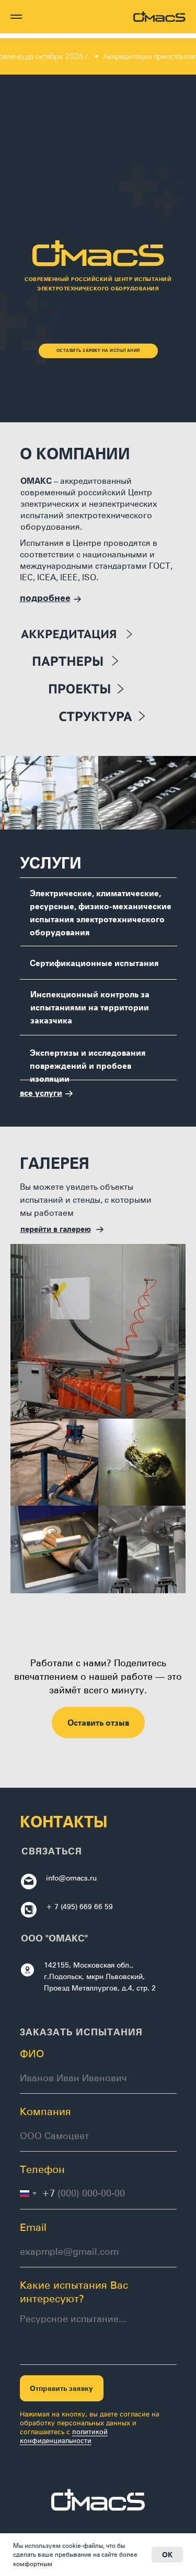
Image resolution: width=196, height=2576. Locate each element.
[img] (107, 689)
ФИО (32, 2053)
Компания (45, 2111)
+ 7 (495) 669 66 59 (79, 1906)
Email (33, 2227)
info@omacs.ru (71, 1878)
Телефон (42, 2169)
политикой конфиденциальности (64, 2436)
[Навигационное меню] (16, 17)
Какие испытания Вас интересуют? (74, 2291)
